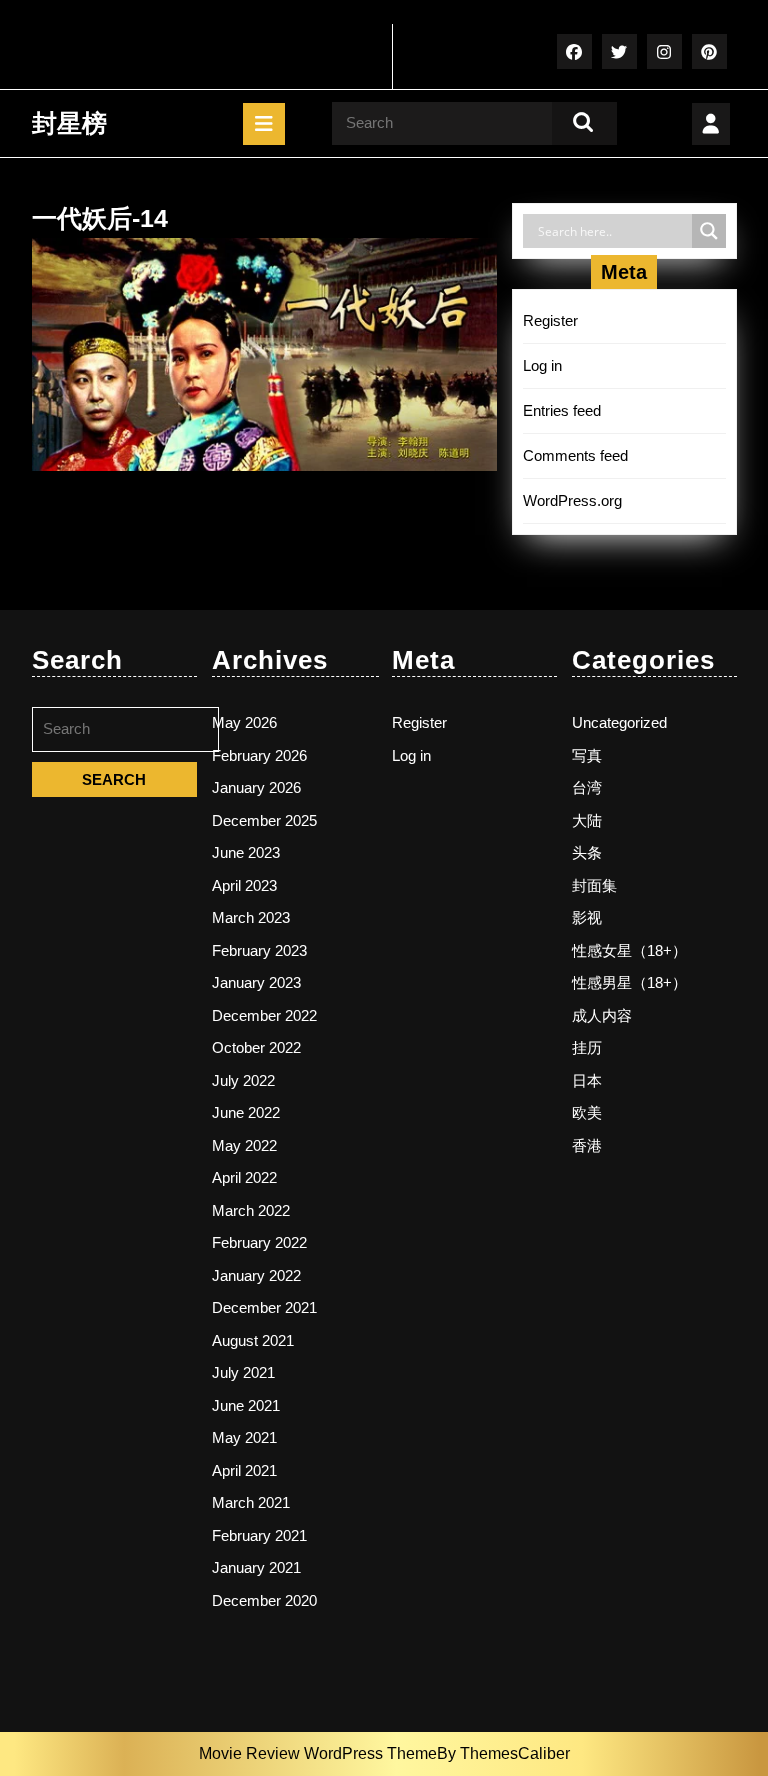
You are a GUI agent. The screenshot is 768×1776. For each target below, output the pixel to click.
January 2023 (256, 982)
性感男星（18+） (629, 982)
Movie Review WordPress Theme (318, 1753)
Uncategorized (619, 722)
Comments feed (575, 455)
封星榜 (69, 123)
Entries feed (562, 410)
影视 (587, 917)
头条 (587, 852)
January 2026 (256, 787)
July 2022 (243, 1080)
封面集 (594, 885)
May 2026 (244, 722)
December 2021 (264, 1307)
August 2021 (253, 1340)
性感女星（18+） (629, 950)
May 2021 (244, 1437)
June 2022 (246, 1112)
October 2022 (256, 1047)
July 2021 (243, 1372)
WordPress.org (572, 500)
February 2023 (259, 950)
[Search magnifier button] (709, 231)
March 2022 (251, 1210)
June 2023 (246, 852)
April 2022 (244, 1177)
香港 (587, 1145)
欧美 (587, 1112)
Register (550, 320)
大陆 (587, 820)
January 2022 (256, 1275)
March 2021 (251, 1502)
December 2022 (264, 1015)
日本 (587, 1080)
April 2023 (244, 885)
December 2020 (264, 1600)
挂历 (587, 1047)
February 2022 (259, 1242)
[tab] (264, 124)
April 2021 (244, 1470)
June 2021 (246, 1405)
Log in (542, 365)
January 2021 (256, 1567)
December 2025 (264, 820)
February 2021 (259, 1535)
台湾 (587, 787)
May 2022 (244, 1145)
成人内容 (602, 1015)
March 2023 (251, 917)
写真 (587, 755)
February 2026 (259, 755)
